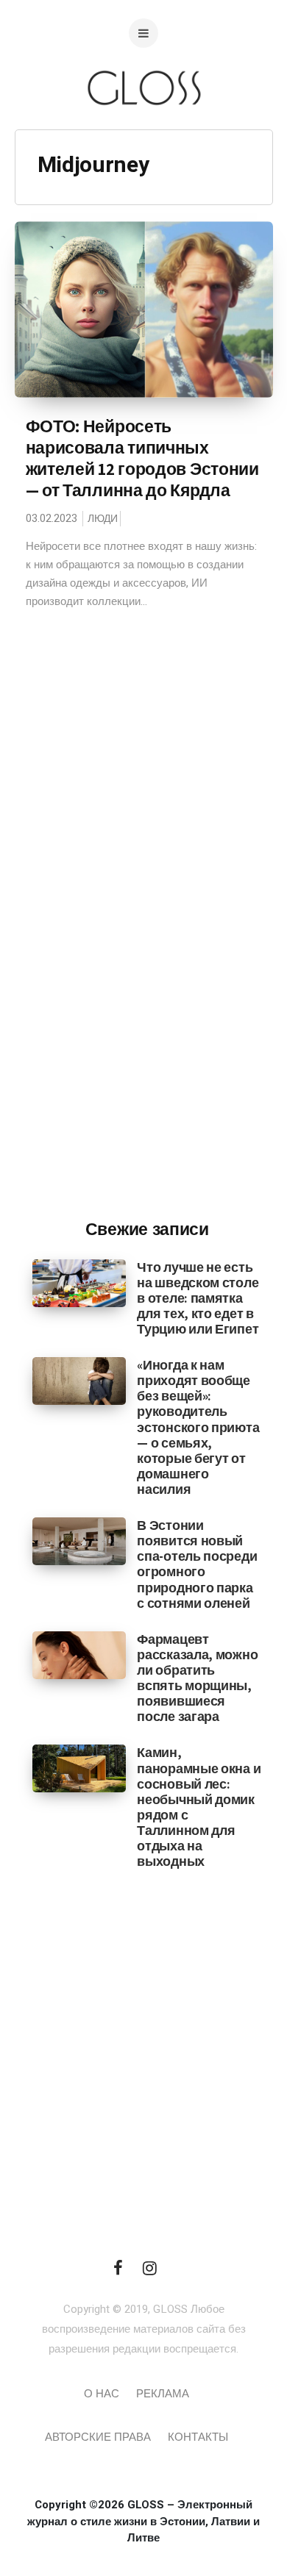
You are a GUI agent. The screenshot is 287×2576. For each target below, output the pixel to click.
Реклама (163, 2394)
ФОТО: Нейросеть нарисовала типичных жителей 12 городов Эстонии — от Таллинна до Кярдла (142, 458)
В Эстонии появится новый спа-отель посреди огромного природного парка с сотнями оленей (197, 1564)
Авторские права (98, 2437)
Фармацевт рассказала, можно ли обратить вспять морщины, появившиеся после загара (197, 1678)
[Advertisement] (147, 965)
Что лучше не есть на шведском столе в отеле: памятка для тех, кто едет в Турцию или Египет (198, 1298)
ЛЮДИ (103, 519)
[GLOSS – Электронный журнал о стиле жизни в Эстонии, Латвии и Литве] (143, 134)
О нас (102, 2394)
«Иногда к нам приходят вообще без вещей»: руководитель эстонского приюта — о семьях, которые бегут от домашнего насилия (198, 1427)
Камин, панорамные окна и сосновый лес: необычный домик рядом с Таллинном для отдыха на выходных (199, 1807)
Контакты (198, 2437)
